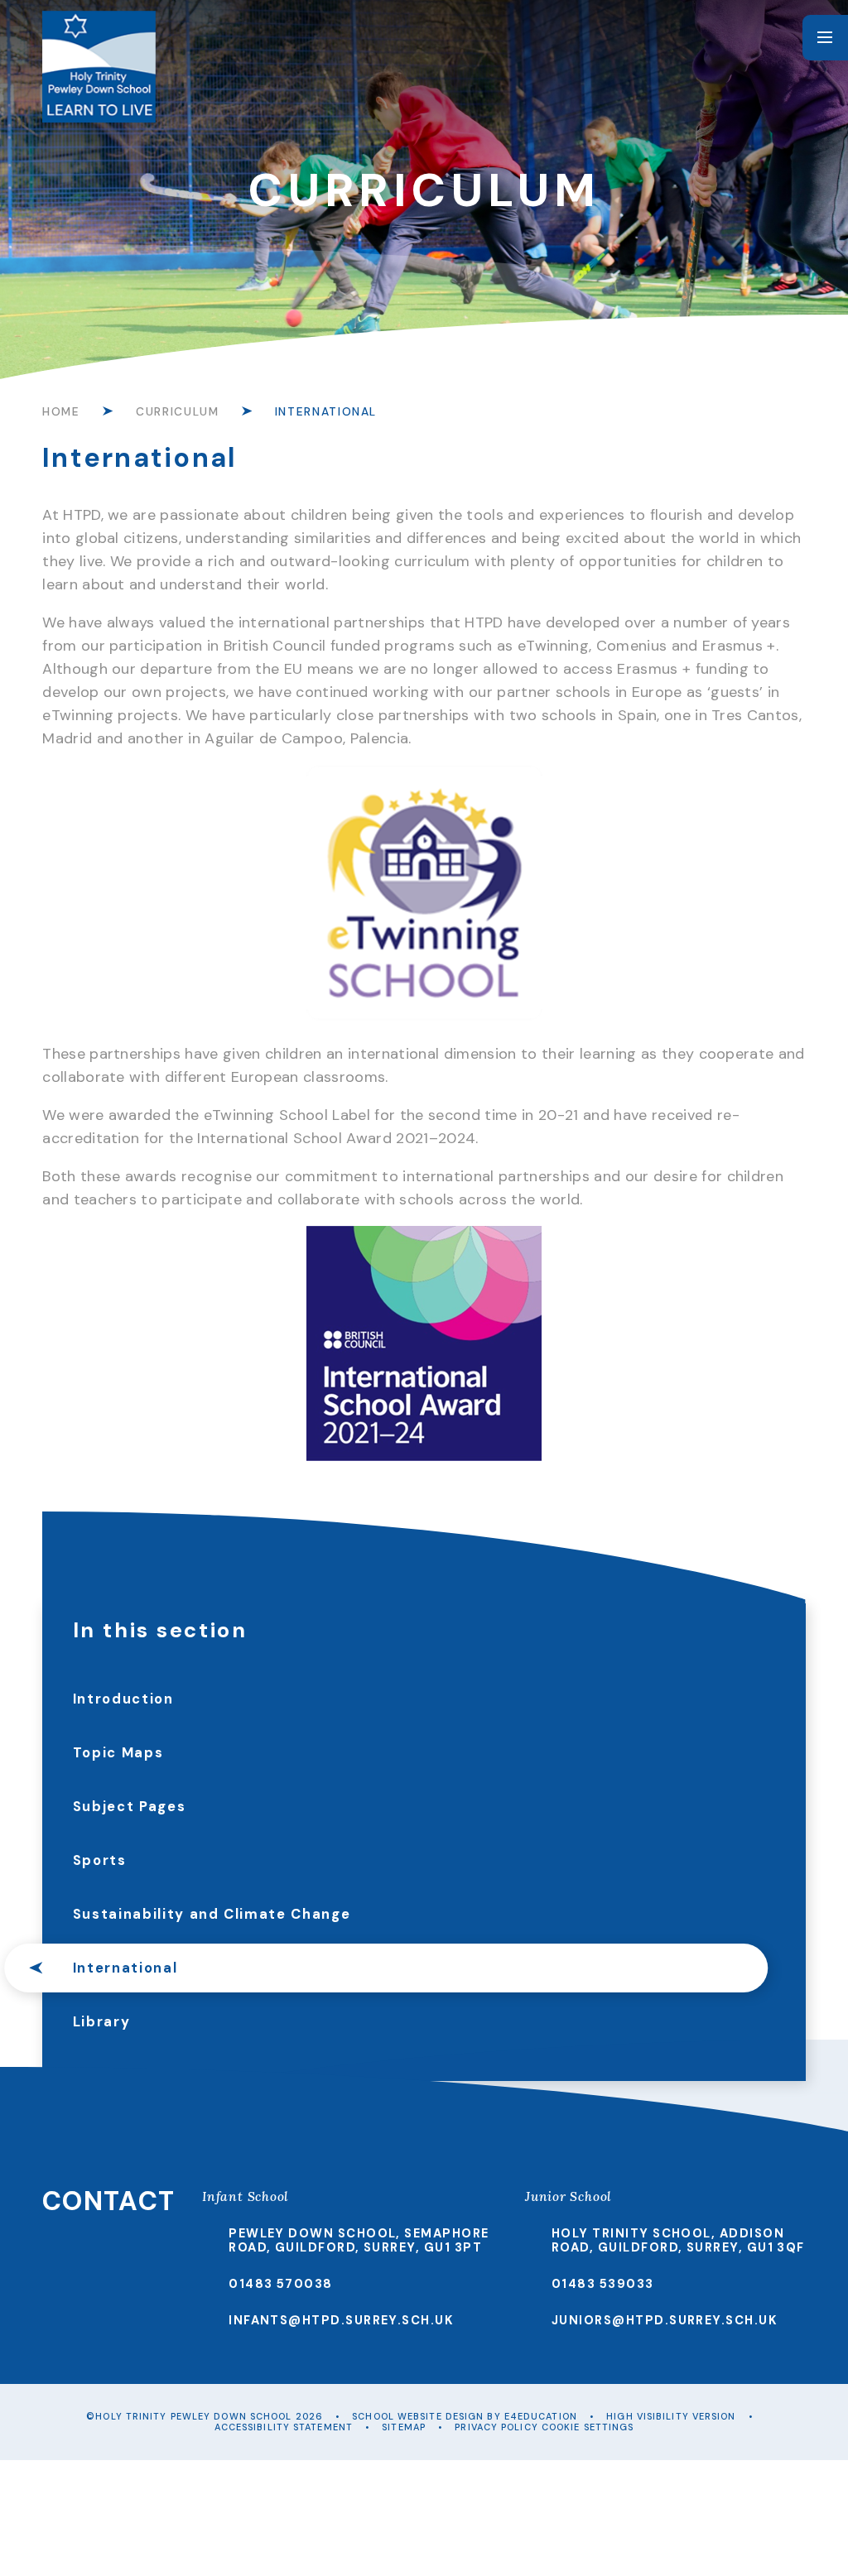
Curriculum (177, 411)
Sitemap (404, 2427)
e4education (541, 2416)
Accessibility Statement (284, 2427)
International (326, 411)
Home (61, 411)
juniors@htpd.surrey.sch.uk (665, 2320)
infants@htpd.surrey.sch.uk (341, 2320)
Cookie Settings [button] (588, 2427)
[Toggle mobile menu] (825, 38)
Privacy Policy (496, 2427)
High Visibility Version (671, 2416)
